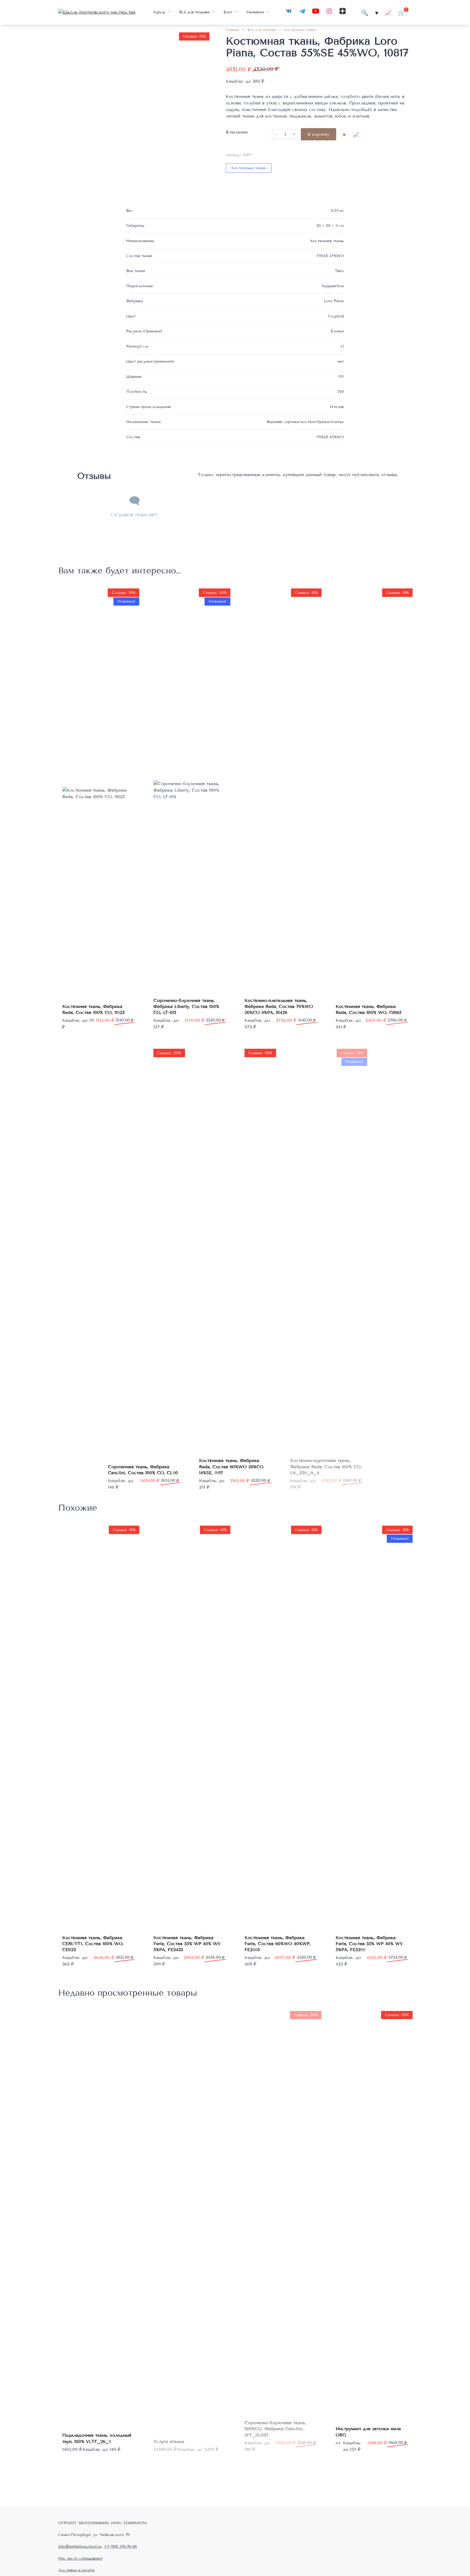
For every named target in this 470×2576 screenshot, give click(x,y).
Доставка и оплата (76, 2570)
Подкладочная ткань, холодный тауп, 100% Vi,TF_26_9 (97, 2438)
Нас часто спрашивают (80, 2558)
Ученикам (255, 12)
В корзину (319, 134)
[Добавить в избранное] (344, 134)
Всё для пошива (194, 12)
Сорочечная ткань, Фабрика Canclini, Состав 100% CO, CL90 (143, 1470)
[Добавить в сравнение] (356, 134)
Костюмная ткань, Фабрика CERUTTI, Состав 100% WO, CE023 (93, 1944)
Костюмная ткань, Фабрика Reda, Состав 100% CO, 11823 (93, 1009)
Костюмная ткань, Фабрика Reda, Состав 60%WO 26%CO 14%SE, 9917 (231, 1467)
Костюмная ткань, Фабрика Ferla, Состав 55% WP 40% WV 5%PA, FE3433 (187, 1944)
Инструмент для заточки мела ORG (368, 2432)
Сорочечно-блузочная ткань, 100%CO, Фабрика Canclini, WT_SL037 (275, 2429)
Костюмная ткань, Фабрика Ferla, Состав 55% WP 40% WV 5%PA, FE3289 (369, 1944)
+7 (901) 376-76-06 (120, 2546)
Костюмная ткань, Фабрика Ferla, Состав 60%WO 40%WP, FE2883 (278, 1944)
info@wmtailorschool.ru (80, 2546)
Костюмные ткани (300, 30)
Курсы (159, 12)
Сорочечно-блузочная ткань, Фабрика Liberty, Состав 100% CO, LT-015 (186, 1007)
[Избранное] (377, 12)
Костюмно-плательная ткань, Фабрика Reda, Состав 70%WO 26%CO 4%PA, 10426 (279, 1007)
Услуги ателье (169, 2441)
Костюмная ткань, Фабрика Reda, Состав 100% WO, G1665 (369, 1009)
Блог (228, 12)
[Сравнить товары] (388, 12)
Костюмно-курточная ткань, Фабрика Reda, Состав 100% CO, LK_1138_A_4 (326, 1467)
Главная (232, 30)
